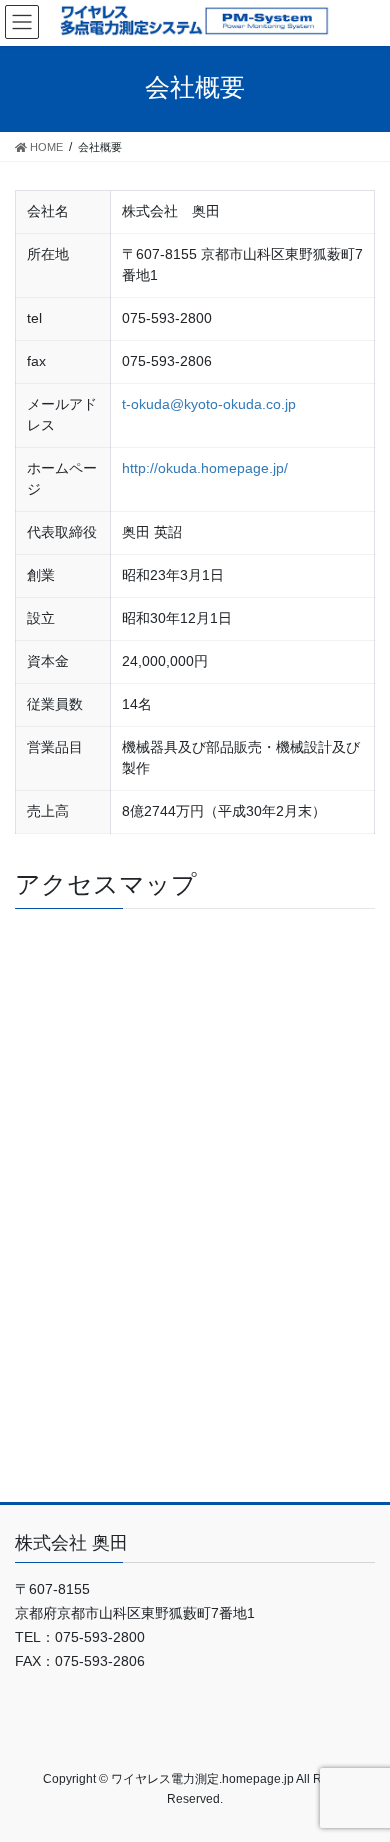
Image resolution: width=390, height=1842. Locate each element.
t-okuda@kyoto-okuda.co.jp (209, 404)
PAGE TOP (363, 1724)
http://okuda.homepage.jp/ (205, 468)
